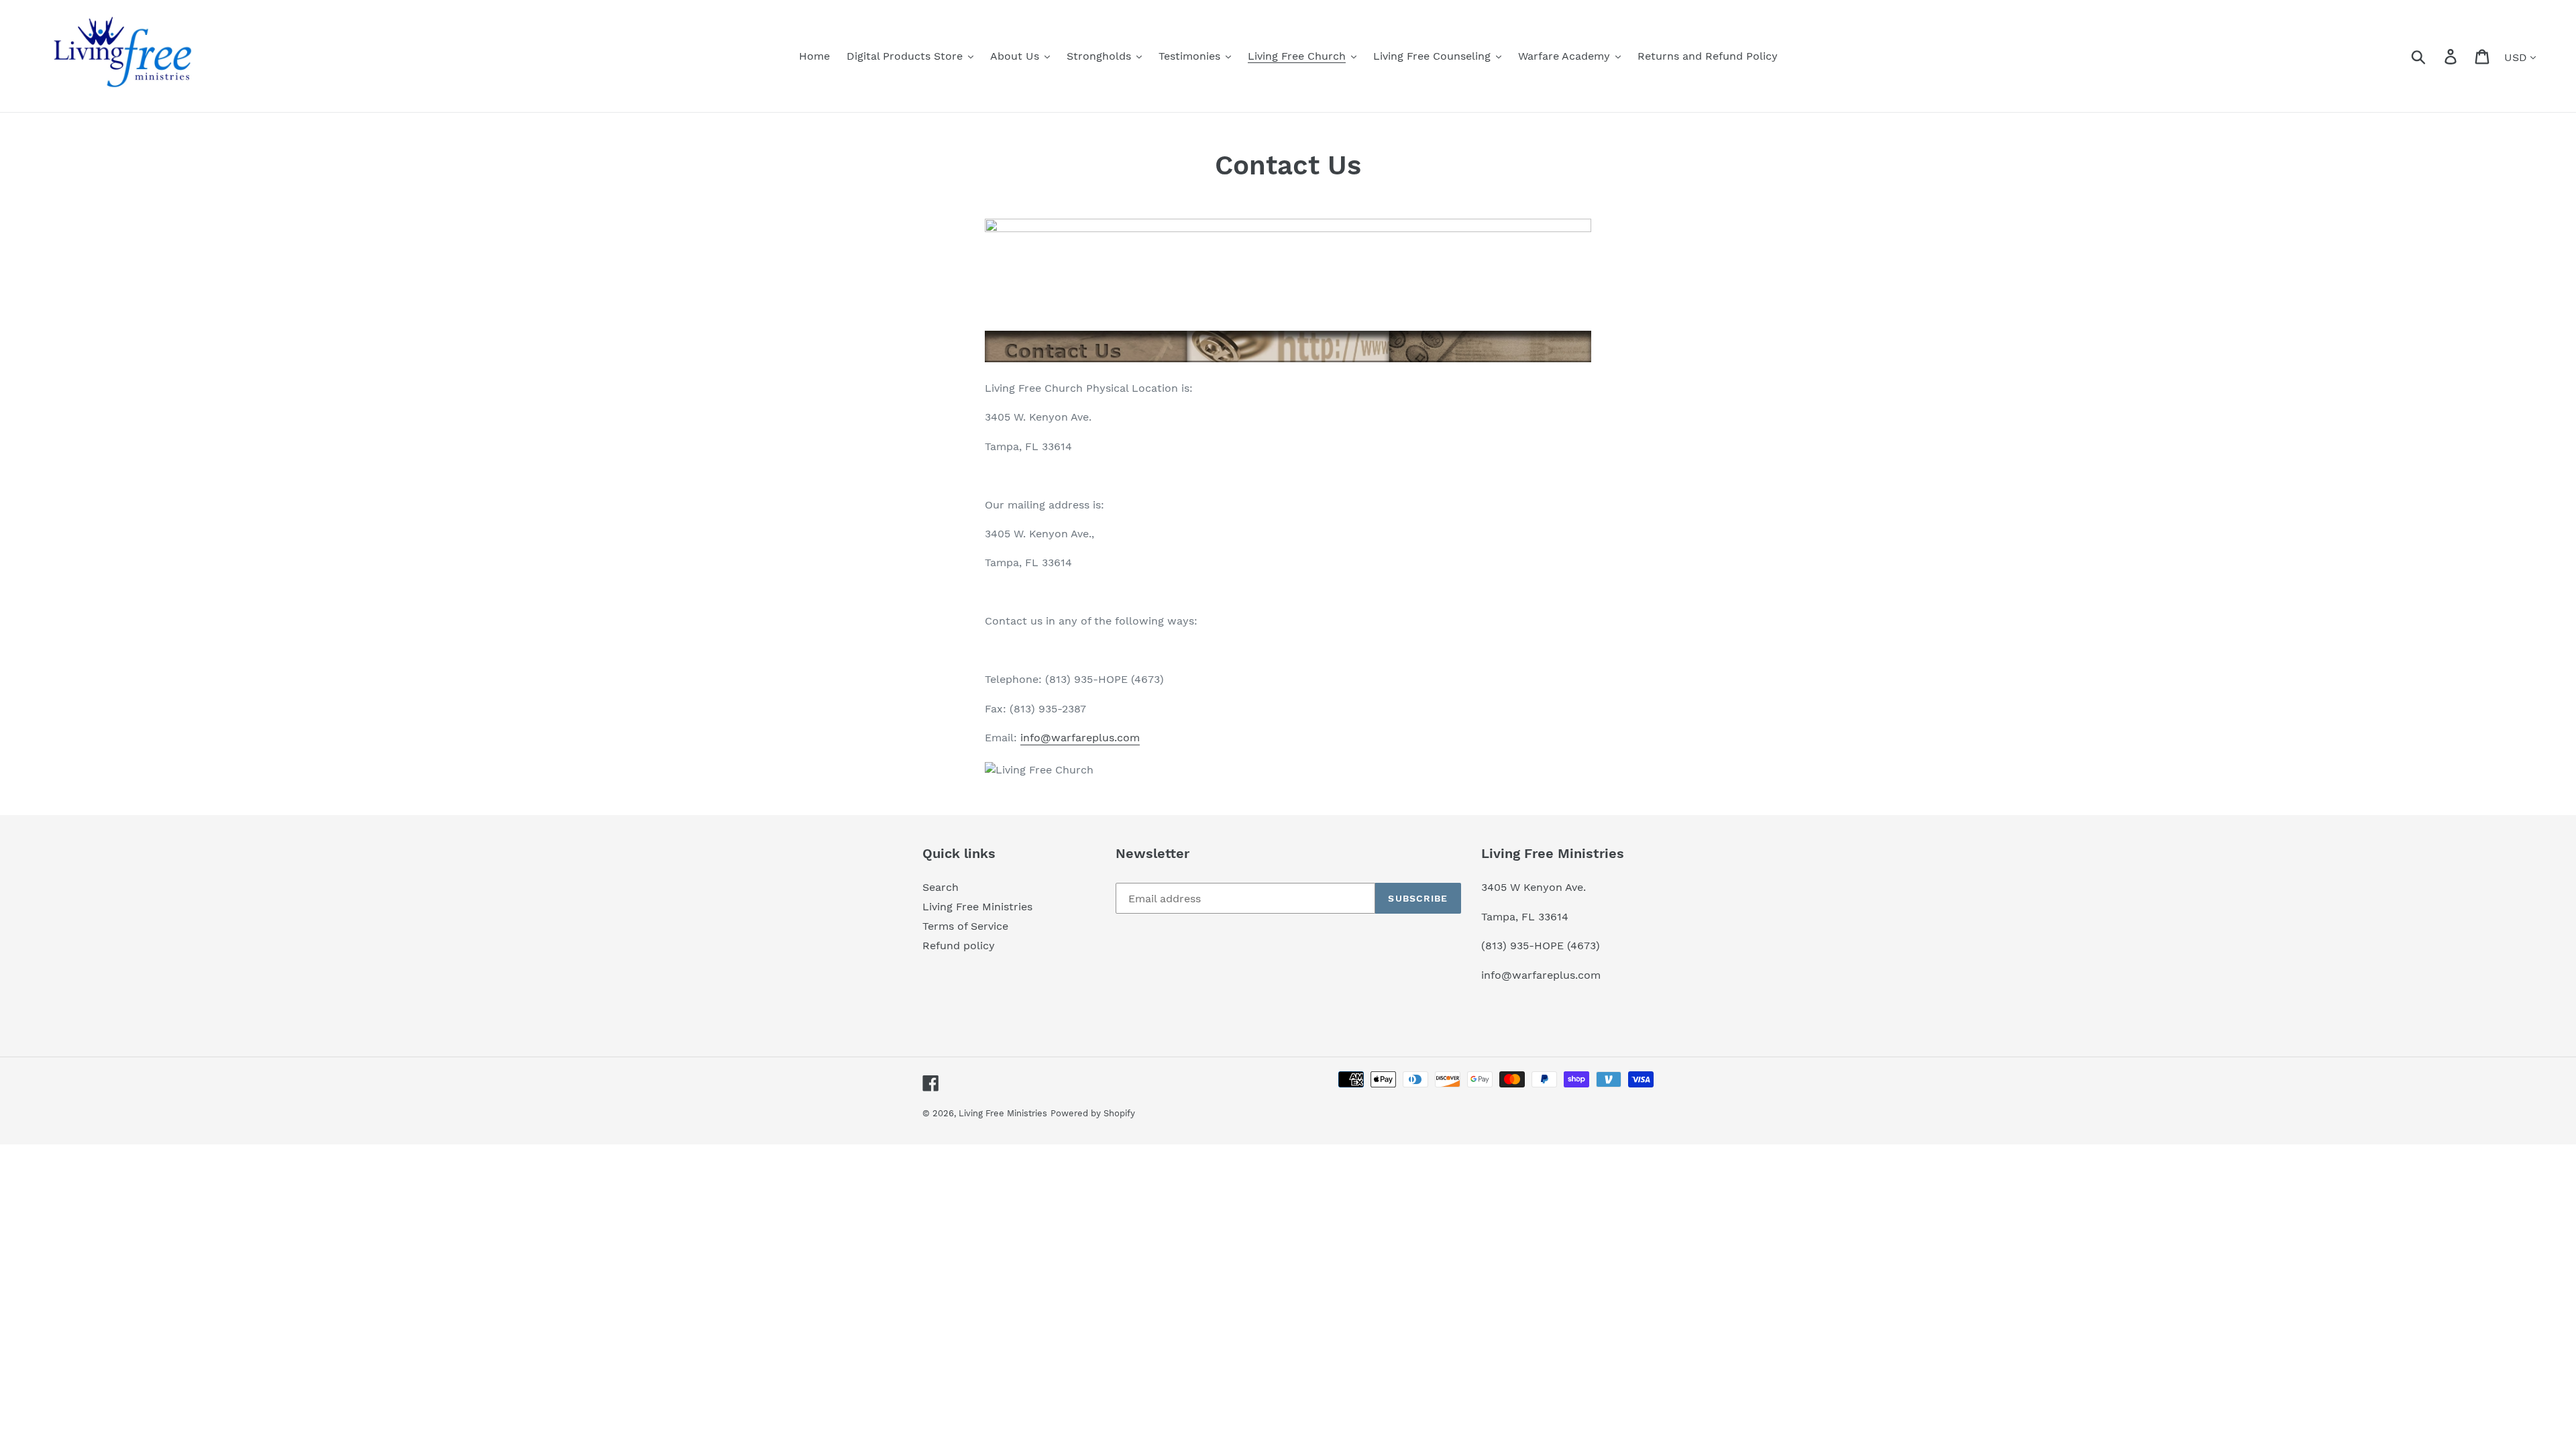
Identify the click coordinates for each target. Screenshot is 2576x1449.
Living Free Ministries (977, 907)
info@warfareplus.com (1080, 738)
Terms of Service (965, 926)
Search (941, 887)
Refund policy (959, 946)
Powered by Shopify (1093, 1113)
